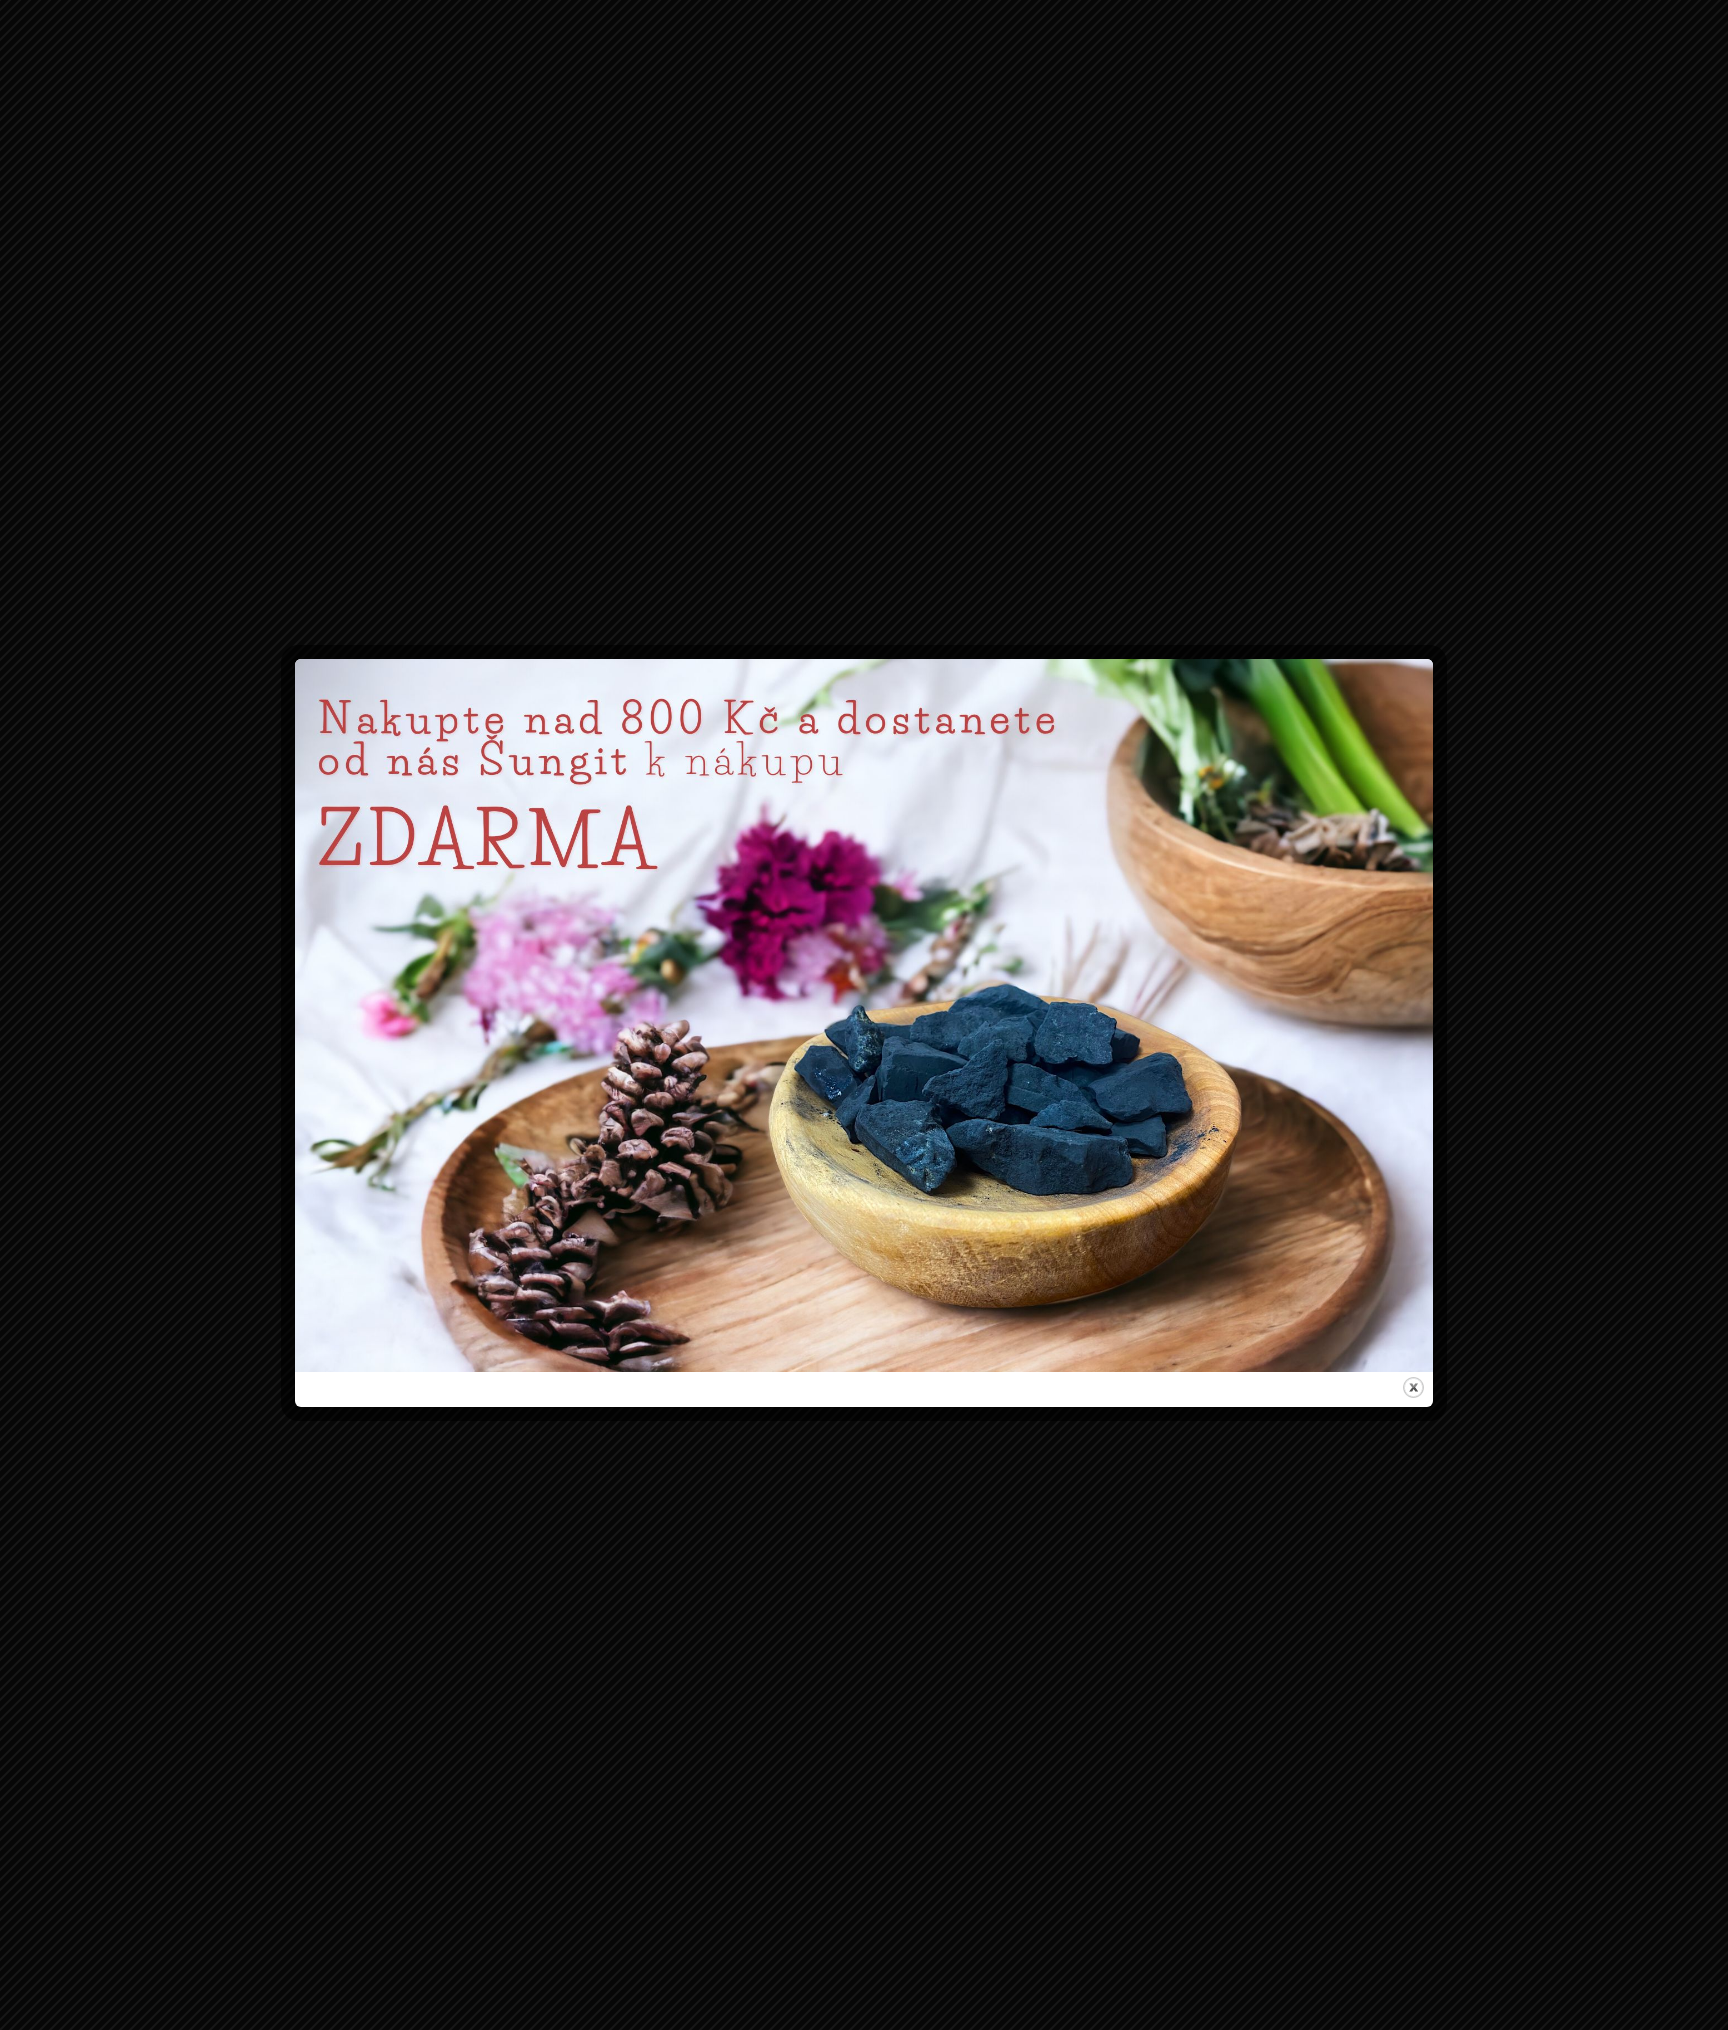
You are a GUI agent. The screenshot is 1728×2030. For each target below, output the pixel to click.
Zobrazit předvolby (988, 1098)
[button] (1097, 915)
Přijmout (740, 1098)
